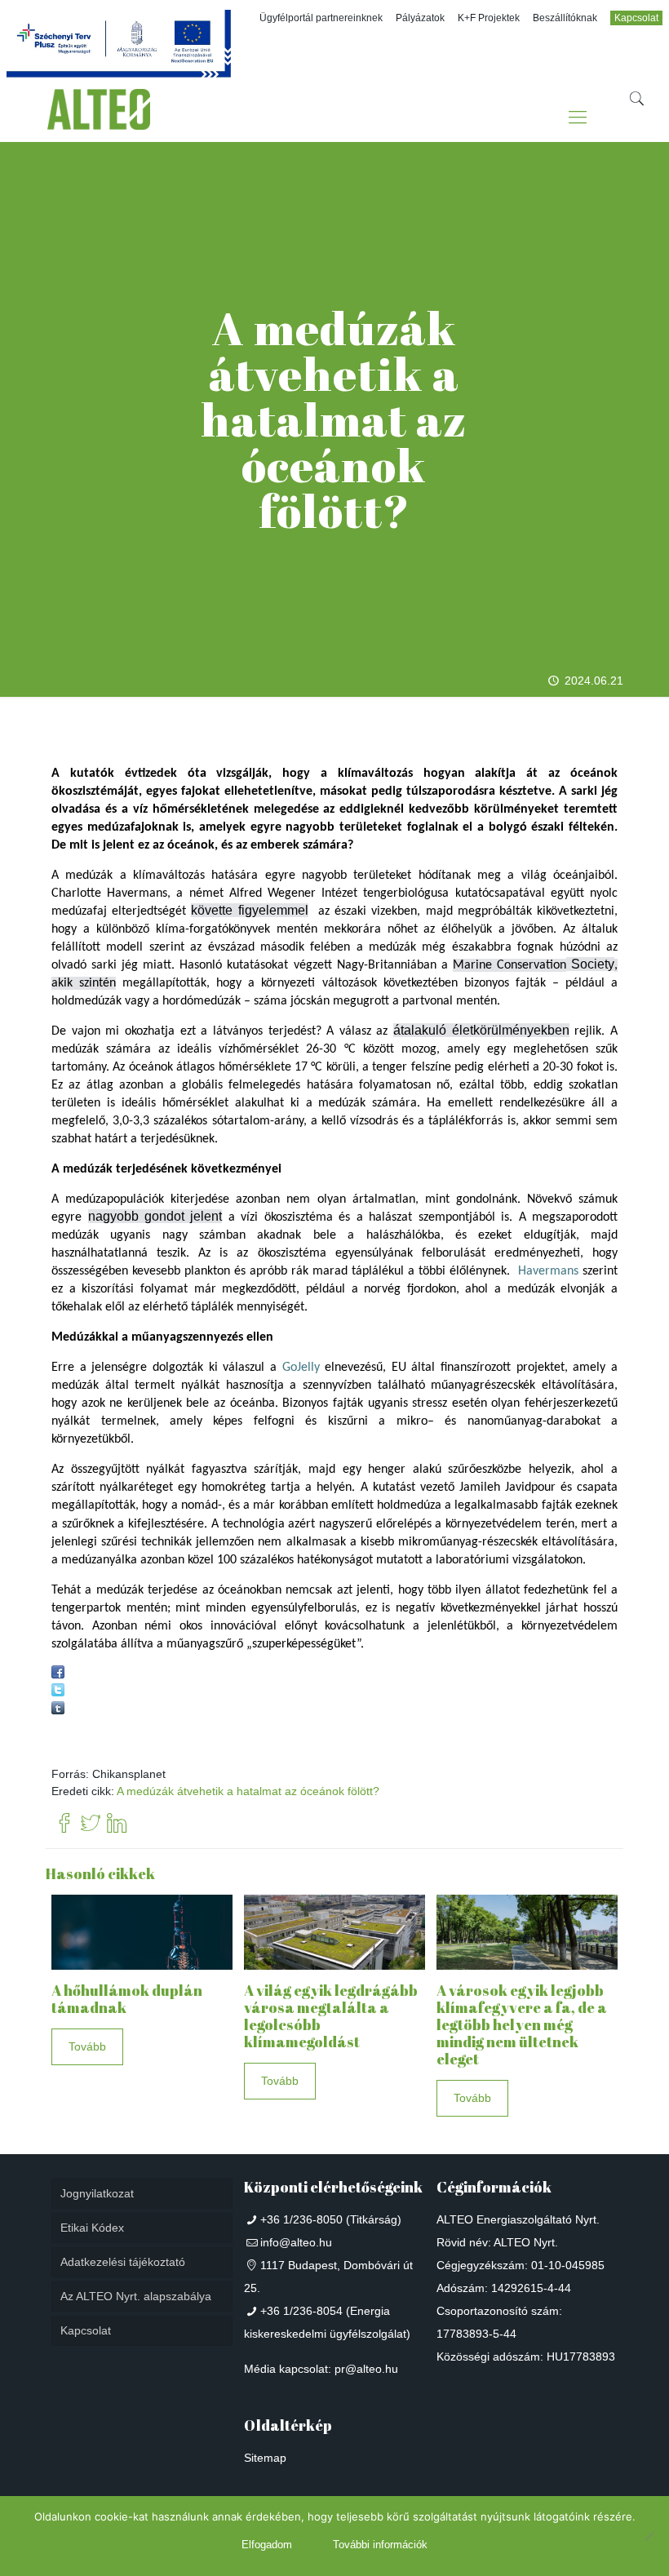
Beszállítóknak (565, 18)
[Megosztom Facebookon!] (58, 1674)
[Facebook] (64, 1824)
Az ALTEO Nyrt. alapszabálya (136, 2296)
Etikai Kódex (92, 2228)
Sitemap (265, 2458)
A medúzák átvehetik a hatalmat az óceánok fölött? (248, 1791)
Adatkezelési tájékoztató (123, 2262)
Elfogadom (267, 2545)
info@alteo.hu (296, 2242)
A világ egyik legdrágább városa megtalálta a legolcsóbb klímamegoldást (331, 2016)
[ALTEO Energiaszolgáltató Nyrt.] (99, 117)
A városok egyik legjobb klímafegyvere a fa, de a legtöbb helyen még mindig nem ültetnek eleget (522, 2024)
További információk (380, 2545)
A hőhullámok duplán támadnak (127, 1999)
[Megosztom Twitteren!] (58, 1692)
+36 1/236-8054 (301, 2311)
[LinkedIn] (117, 1824)
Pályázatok (420, 18)
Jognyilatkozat (97, 2193)
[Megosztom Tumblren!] (58, 1710)
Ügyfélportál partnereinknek (321, 18)
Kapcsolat (636, 18)
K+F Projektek (489, 18)
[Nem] (649, 2536)
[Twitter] (91, 1824)
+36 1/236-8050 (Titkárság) (331, 2219)
